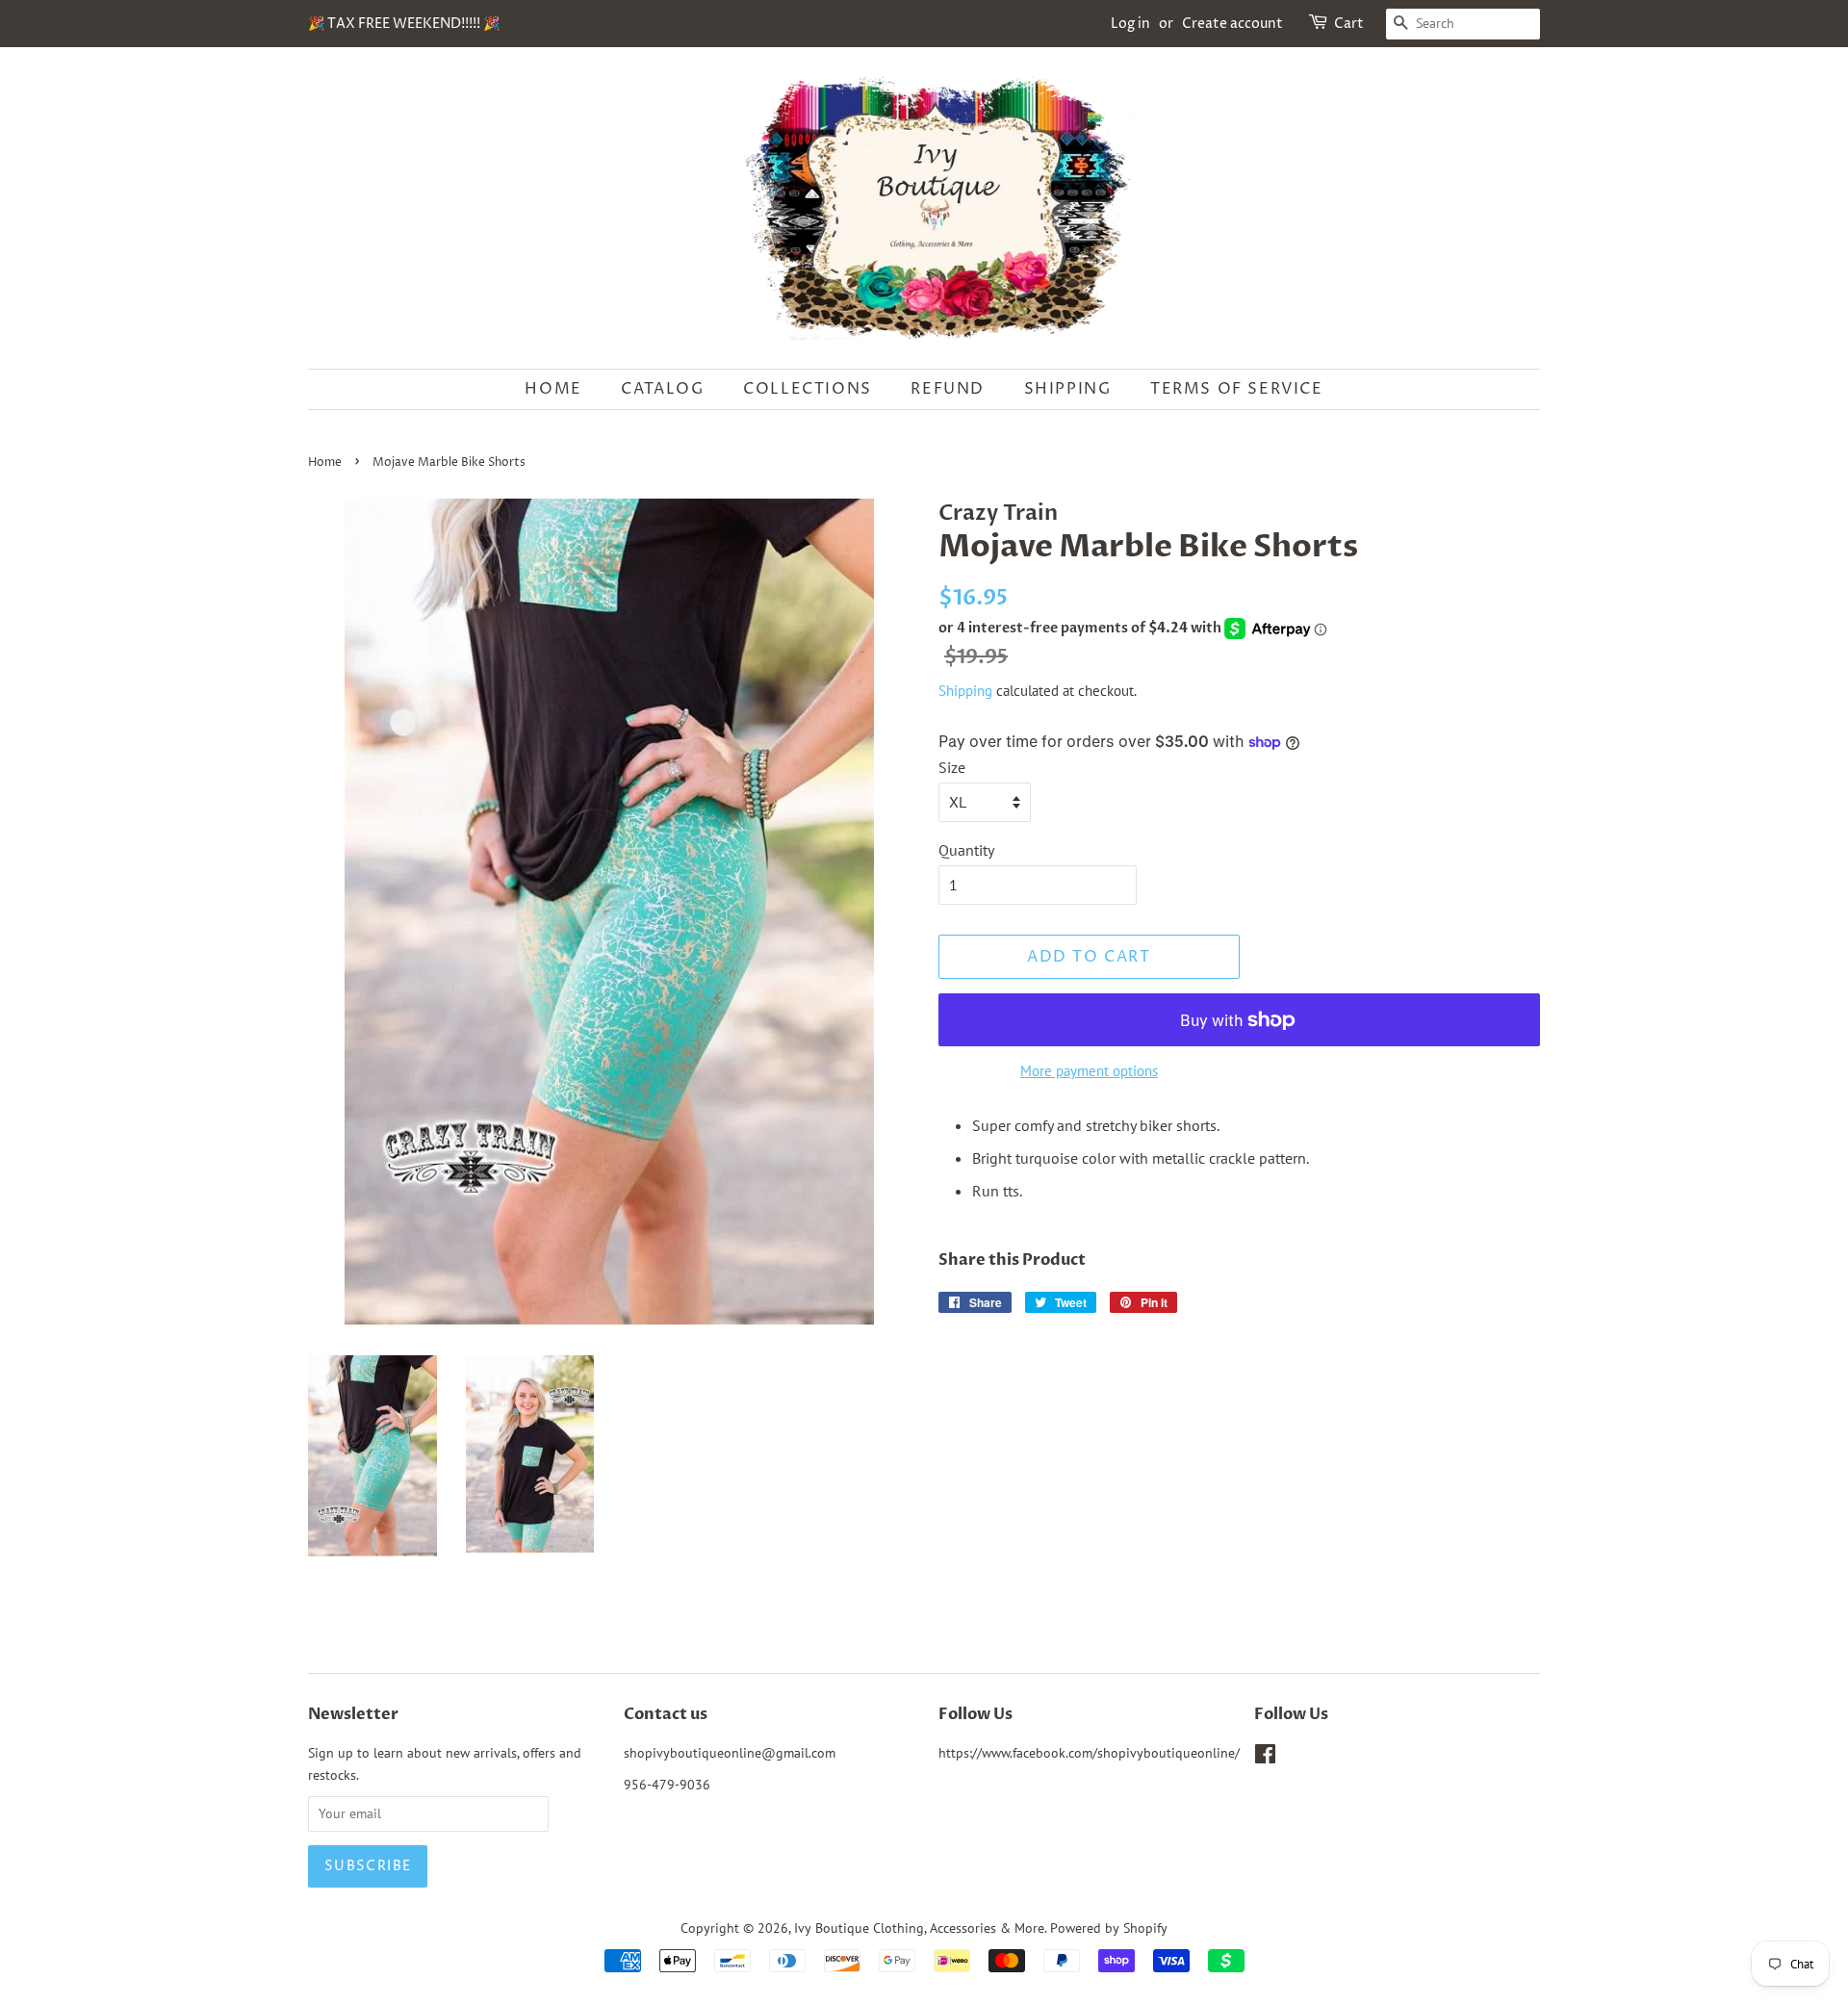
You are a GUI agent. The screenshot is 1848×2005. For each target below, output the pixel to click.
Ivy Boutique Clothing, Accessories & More (919, 1928)
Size (952, 767)
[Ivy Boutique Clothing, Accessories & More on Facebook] (1265, 1758)
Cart (1349, 24)
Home (553, 389)
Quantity (966, 850)
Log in (1130, 24)
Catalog (662, 389)
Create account (1232, 24)
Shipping (1068, 389)
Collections (808, 389)
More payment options (1089, 1071)
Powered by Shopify (1109, 1928)
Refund (948, 389)
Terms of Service (1237, 389)
